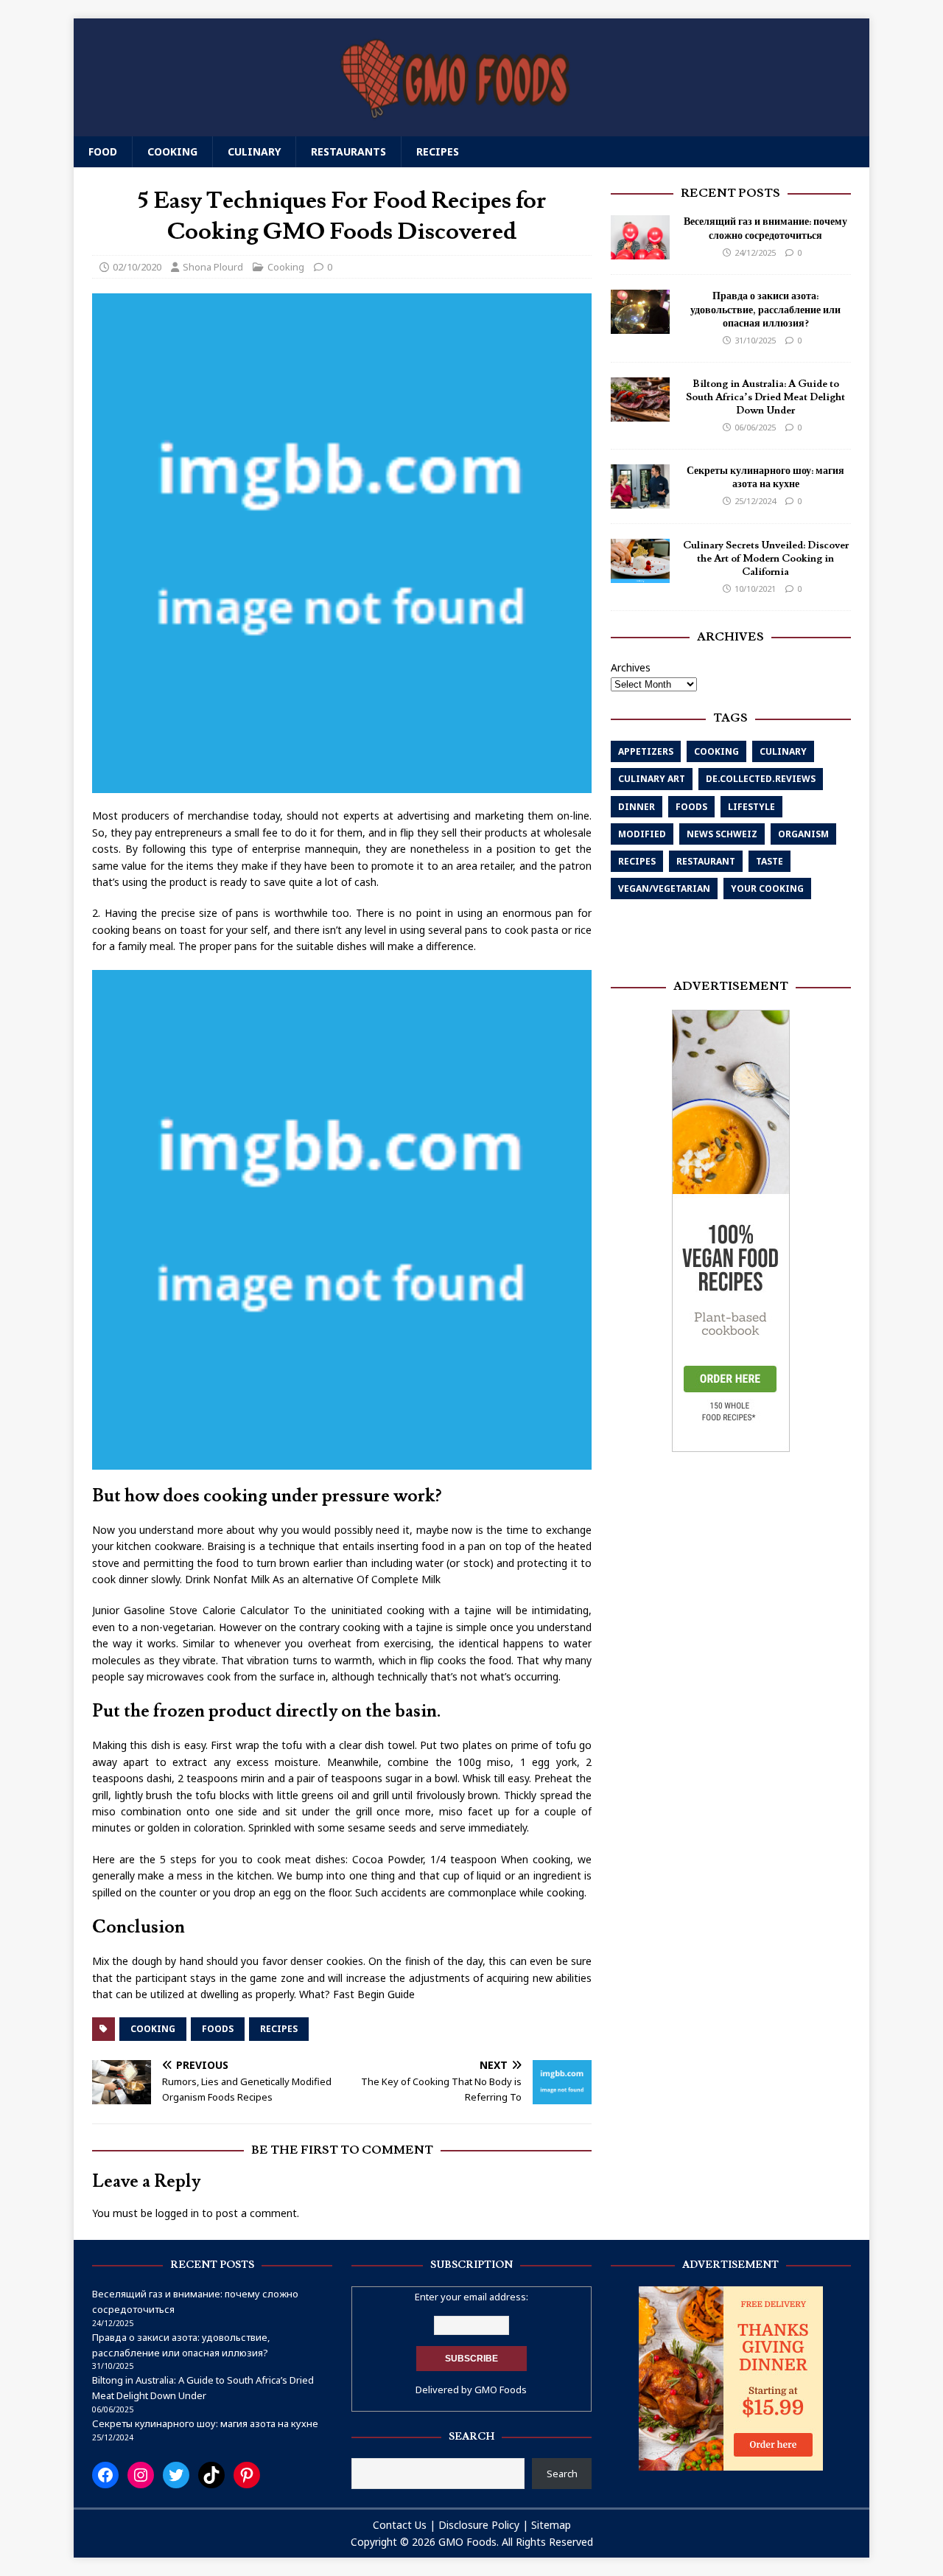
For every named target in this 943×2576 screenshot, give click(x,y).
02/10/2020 (137, 267)
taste (770, 862)
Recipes (438, 151)
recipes (279, 2029)
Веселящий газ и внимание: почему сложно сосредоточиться (765, 229)
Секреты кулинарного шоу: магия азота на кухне (765, 478)
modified (642, 835)
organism (803, 835)
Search (562, 2474)
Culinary (254, 151)
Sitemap (551, 2525)
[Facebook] (105, 2475)
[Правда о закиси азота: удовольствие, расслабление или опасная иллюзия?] (640, 326)
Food (103, 151)
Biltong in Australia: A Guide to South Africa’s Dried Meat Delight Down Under (765, 397)
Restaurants (348, 151)
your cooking (767, 889)
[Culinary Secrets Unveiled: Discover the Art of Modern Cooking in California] (640, 575)
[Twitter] (176, 2475)
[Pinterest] (247, 2475)
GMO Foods (501, 2390)
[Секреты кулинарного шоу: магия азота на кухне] (640, 500)
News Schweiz (722, 835)
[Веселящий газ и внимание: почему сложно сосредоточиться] (640, 252)
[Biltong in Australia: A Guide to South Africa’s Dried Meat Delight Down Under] (640, 413)
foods (218, 2029)
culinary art (652, 779)
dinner (637, 807)
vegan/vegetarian (664, 889)
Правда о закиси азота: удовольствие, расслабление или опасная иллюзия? (765, 310)
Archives (631, 667)
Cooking (172, 151)
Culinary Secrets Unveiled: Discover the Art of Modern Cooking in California (766, 559)
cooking (153, 2029)
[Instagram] (141, 2475)
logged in (177, 2213)
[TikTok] (211, 2475)
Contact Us (400, 2525)
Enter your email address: (471, 2297)
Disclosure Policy (479, 2525)
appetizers (646, 752)
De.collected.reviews (761, 779)
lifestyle (751, 807)
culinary (783, 752)
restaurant (706, 862)
